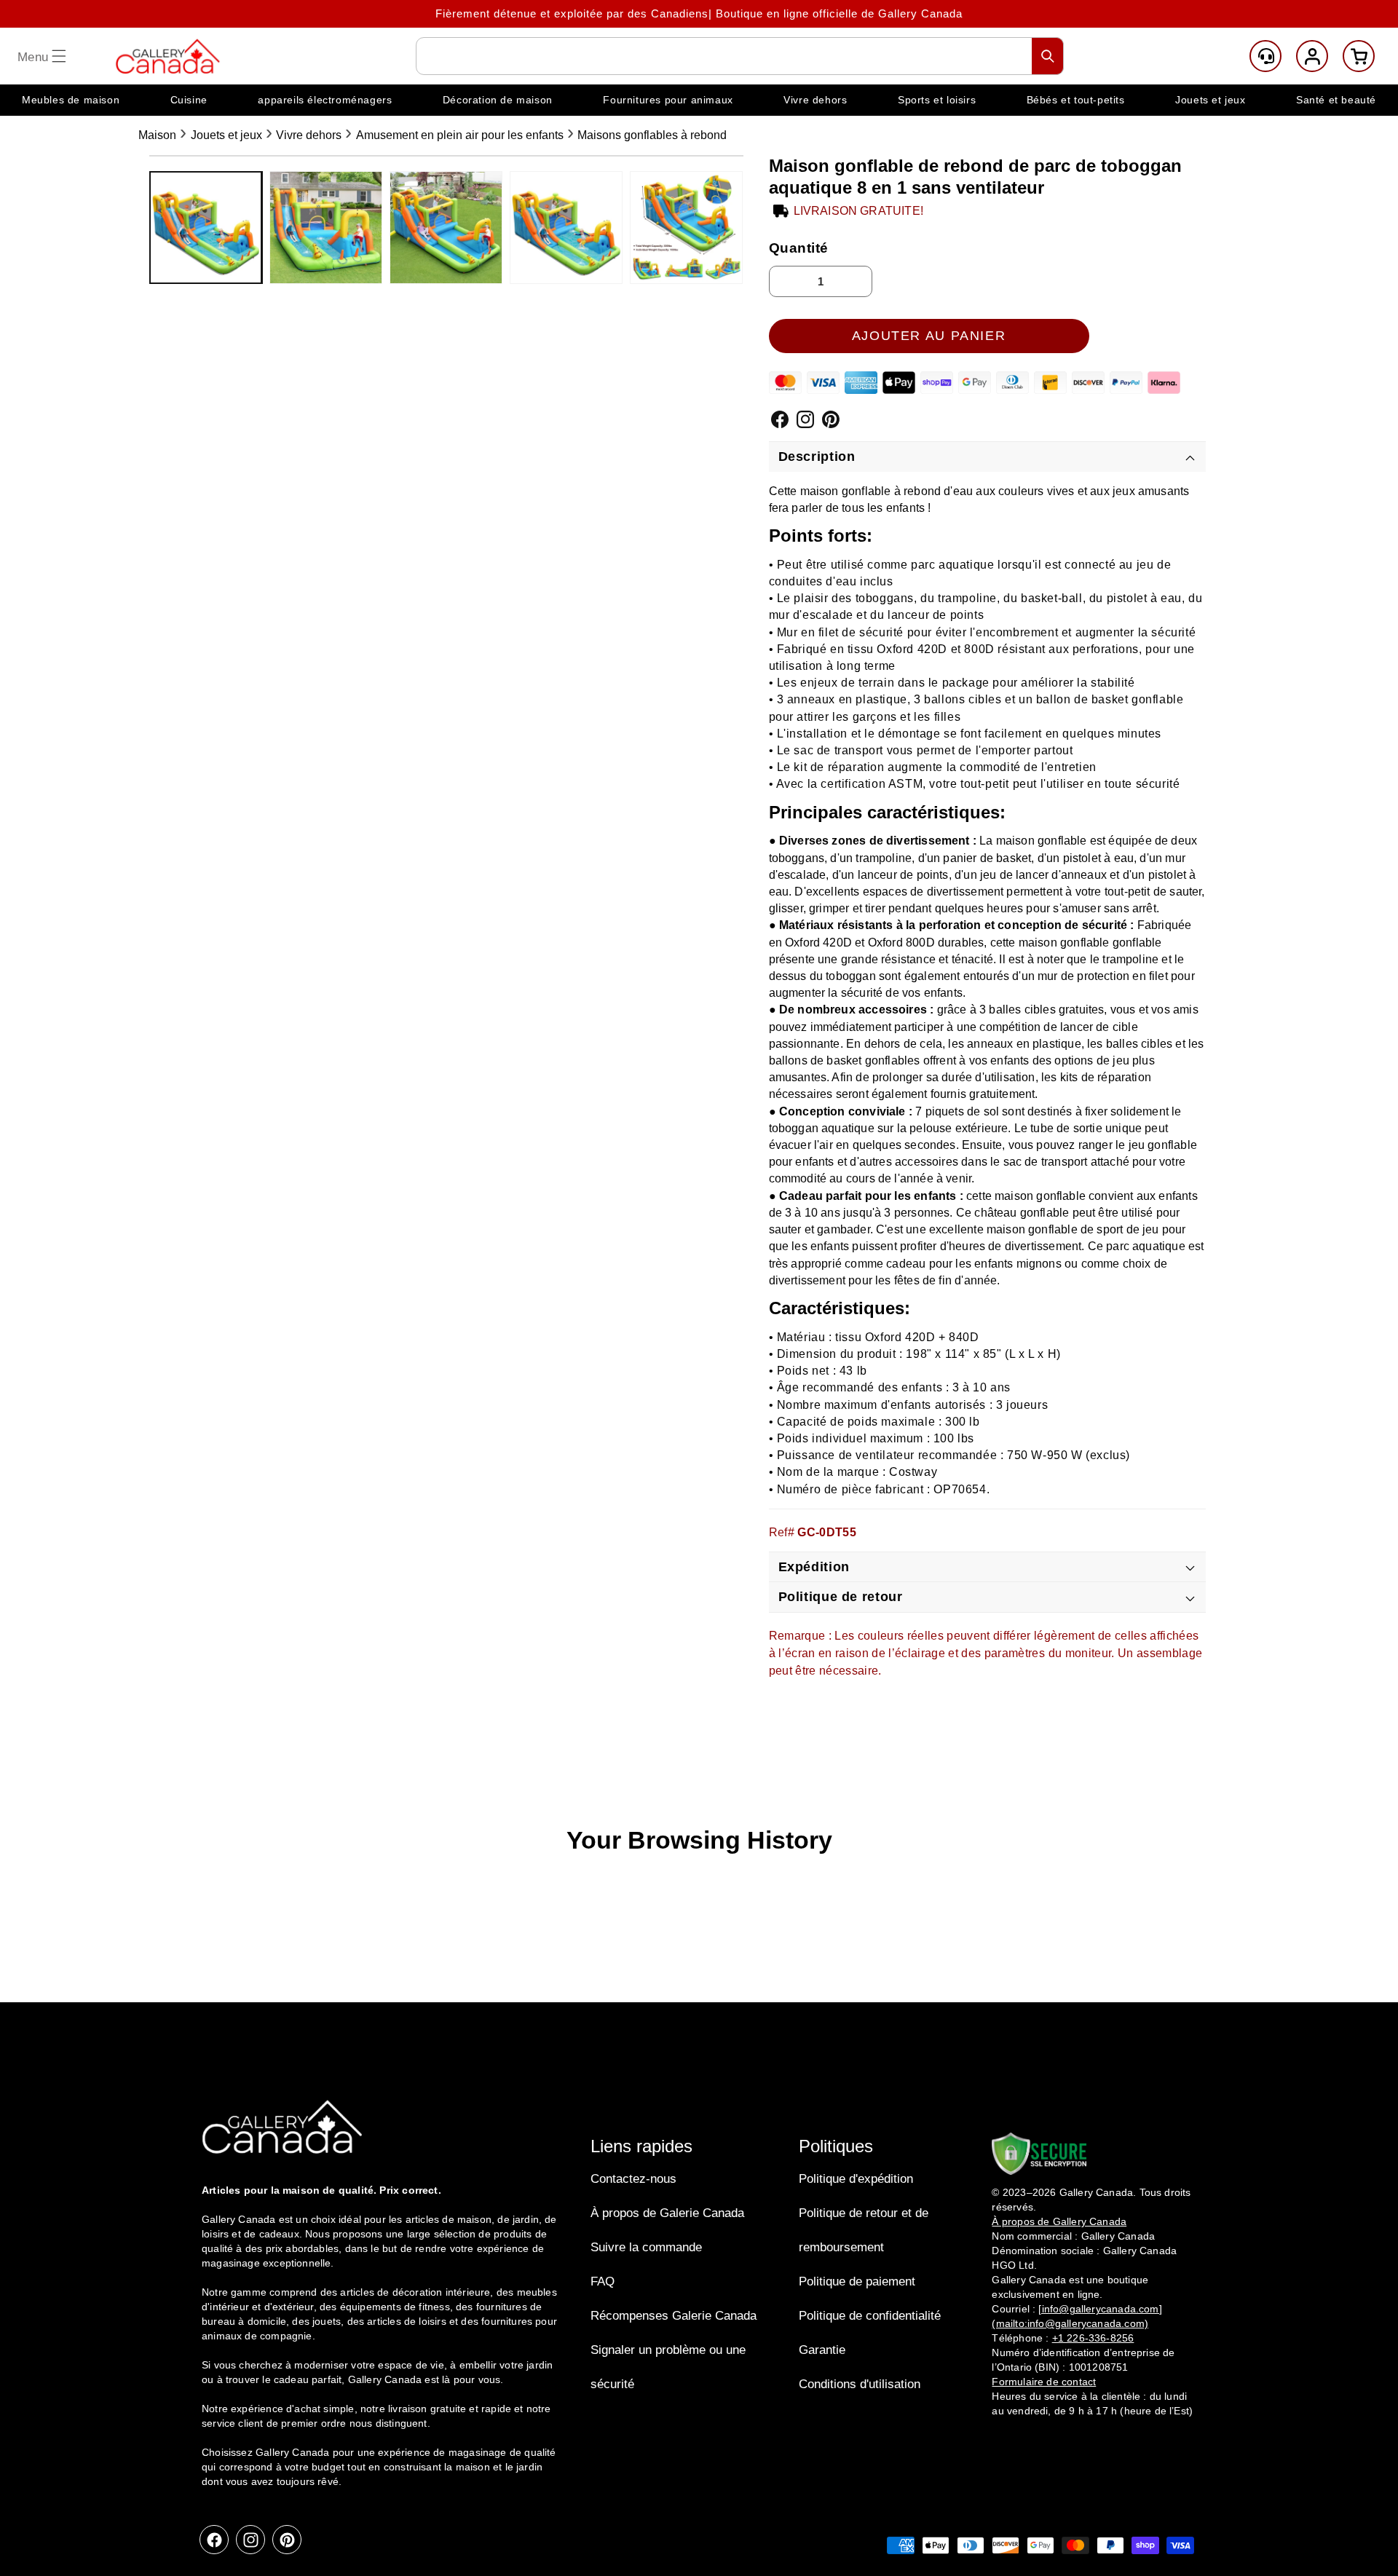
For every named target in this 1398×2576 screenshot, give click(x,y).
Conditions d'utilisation (860, 2384)
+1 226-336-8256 (1093, 2338)
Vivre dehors (309, 135)
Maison (157, 135)
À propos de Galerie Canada (667, 2213)
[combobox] (740, 56)
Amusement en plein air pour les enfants (460, 135)
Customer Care (1265, 56)
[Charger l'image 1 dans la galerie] (206, 228)
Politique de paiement (857, 2281)
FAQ (603, 2281)
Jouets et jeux (226, 135)
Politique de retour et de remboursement (864, 2230)
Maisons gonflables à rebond (652, 135)
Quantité (799, 248)
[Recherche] (1048, 56)
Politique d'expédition (856, 2179)
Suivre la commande (646, 2247)
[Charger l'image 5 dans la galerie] (686, 228)
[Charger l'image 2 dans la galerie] (326, 228)
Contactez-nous (633, 2179)
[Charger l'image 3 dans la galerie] (446, 228)
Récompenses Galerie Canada (674, 2316)
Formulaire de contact (1044, 2382)
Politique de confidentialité (870, 2316)
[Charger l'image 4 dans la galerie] (566, 228)
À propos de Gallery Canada (1059, 2221)
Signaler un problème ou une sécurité (668, 2367)
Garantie (822, 2350)
